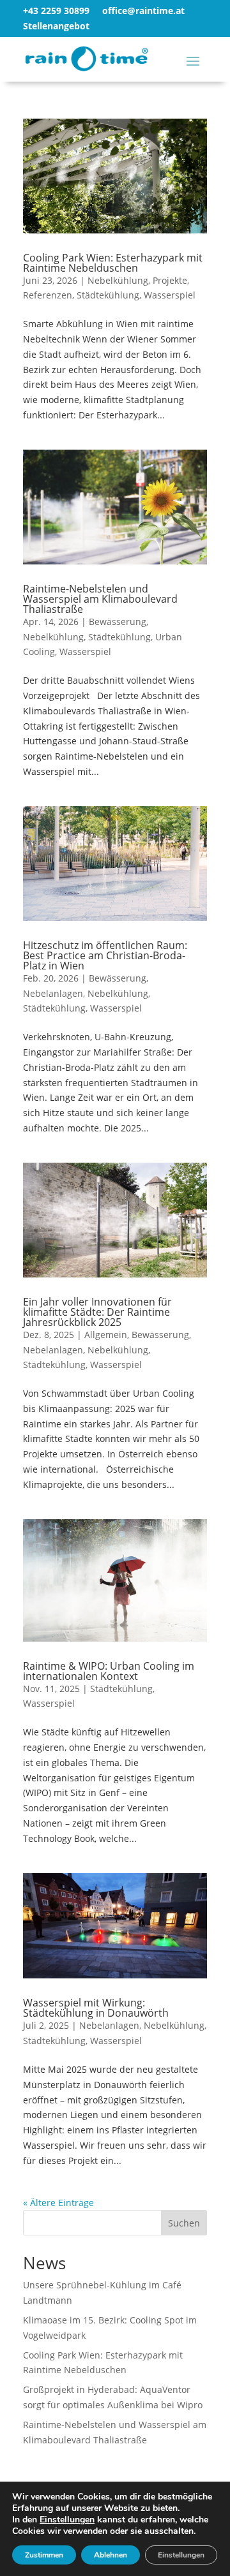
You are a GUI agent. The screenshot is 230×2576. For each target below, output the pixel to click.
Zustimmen (44, 2555)
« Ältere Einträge (58, 2203)
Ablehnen (111, 2555)
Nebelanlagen (53, 993)
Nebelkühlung (118, 280)
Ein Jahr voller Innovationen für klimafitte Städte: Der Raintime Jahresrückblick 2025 (97, 1312)
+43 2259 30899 (56, 11)
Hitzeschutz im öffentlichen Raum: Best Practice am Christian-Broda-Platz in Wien (105, 955)
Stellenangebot (56, 26)
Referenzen (48, 295)
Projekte (170, 280)
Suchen (184, 2223)
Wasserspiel (170, 295)
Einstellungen (67, 2520)
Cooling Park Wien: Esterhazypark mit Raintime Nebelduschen (113, 263)
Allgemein (106, 1335)
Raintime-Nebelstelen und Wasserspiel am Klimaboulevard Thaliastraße (100, 599)
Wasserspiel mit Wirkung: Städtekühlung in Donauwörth (96, 2008)
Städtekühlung (108, 295)
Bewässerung (118, 622)
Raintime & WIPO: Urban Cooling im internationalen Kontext (109, 1671)
